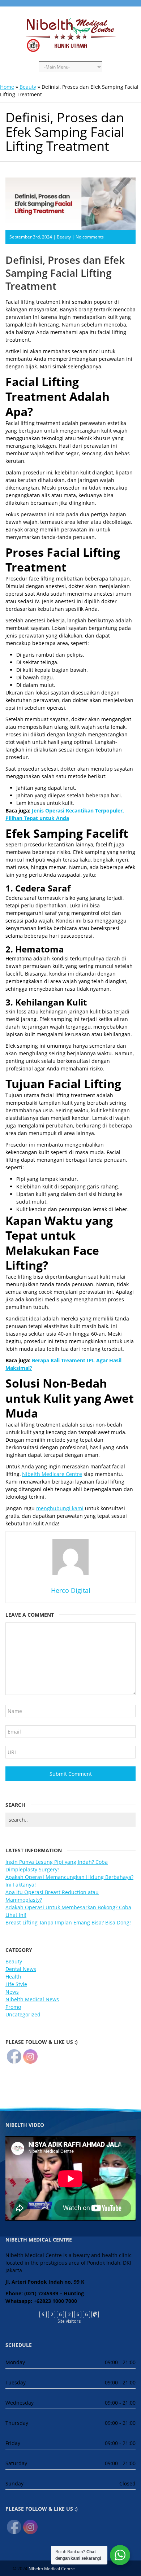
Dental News (21, 1969)
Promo (13, 2007)
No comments (90, 237)
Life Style (16, 1984)
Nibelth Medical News (32, 1999)
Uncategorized (23, 2014)
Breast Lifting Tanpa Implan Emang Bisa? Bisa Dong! (68, 1922)
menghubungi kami (60, 1508)
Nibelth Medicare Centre (52, 1474)
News (12, 1992)
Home (7, 87)
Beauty (28, 87)
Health (13, 1977)
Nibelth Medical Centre (52, 2569)
